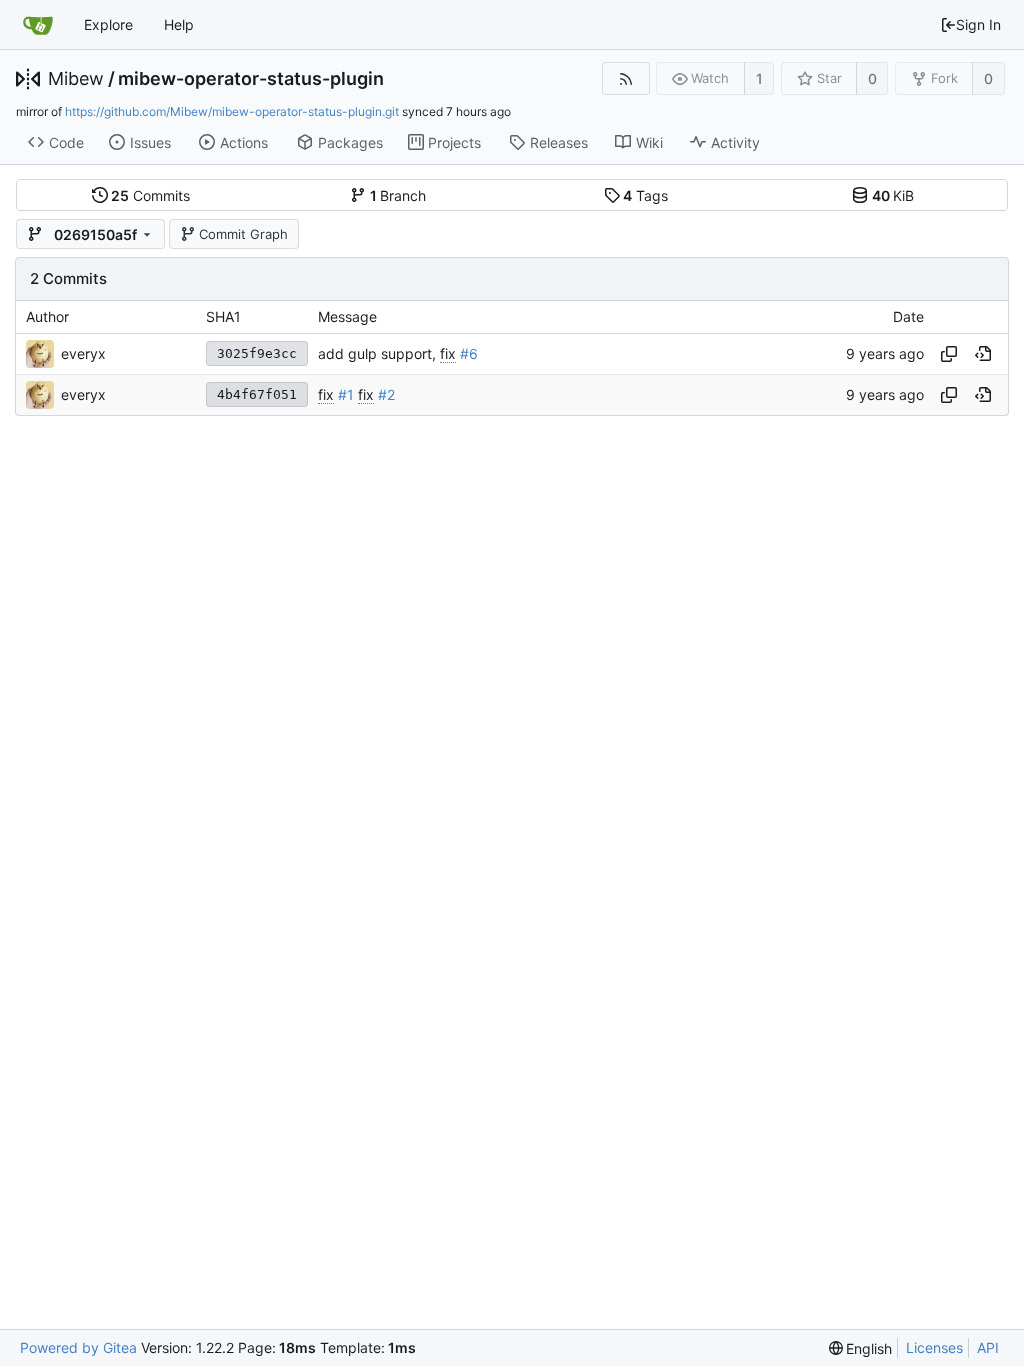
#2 (386, 394)
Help (179, 24)
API (988, 1347)
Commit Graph (243, 234)
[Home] (38, 25)
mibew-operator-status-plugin (251, 79)
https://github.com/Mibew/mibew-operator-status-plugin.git (232, 111)
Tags (645, 195)
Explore (108, 24)
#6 (469, 353)
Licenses (934, 1347)
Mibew (76, 79)
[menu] (861, 1348)
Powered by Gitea (78, 1347)
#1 (346, 394)
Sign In (978, 24)
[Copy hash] (949, 354)
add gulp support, (379, 353)
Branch (398, 195)
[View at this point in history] (983, 354)
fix (448, 353)
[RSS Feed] (625, 78)
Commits (150, 195)
